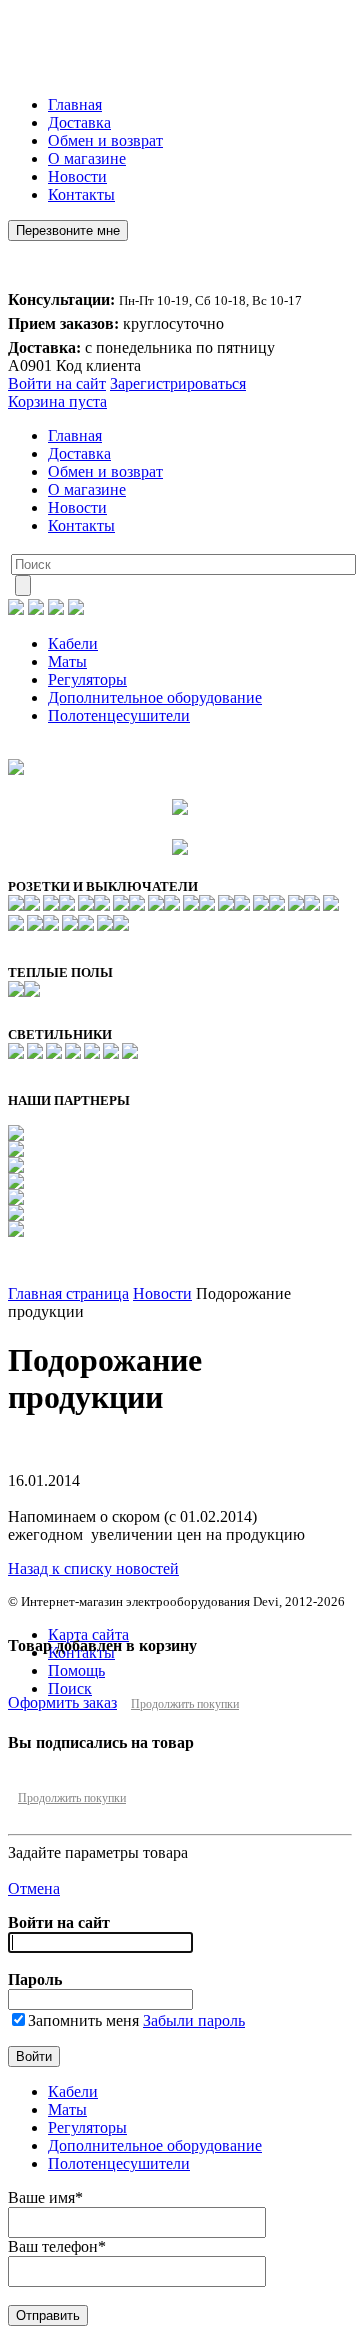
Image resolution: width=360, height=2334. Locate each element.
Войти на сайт (57, 383)
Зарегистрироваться (178, 383)
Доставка (79, 122)
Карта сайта (88, 1634)
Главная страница (68, 1293)
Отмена (34, 1888)
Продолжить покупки (185, 1704)
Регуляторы (87, 679)
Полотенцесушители (119, 715)
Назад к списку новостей (93, 1568)
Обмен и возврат (105, 140)
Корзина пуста (57, 401)
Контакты (81, 194)
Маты (67, 661)
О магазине (87, 158)
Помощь (76, 1670)
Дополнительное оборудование (155, 697)
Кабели (73, 643)
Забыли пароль (194, 2020)
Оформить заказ (62, 1702)
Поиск (70, 1688)
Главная (75, 104)
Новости (77, 176)
